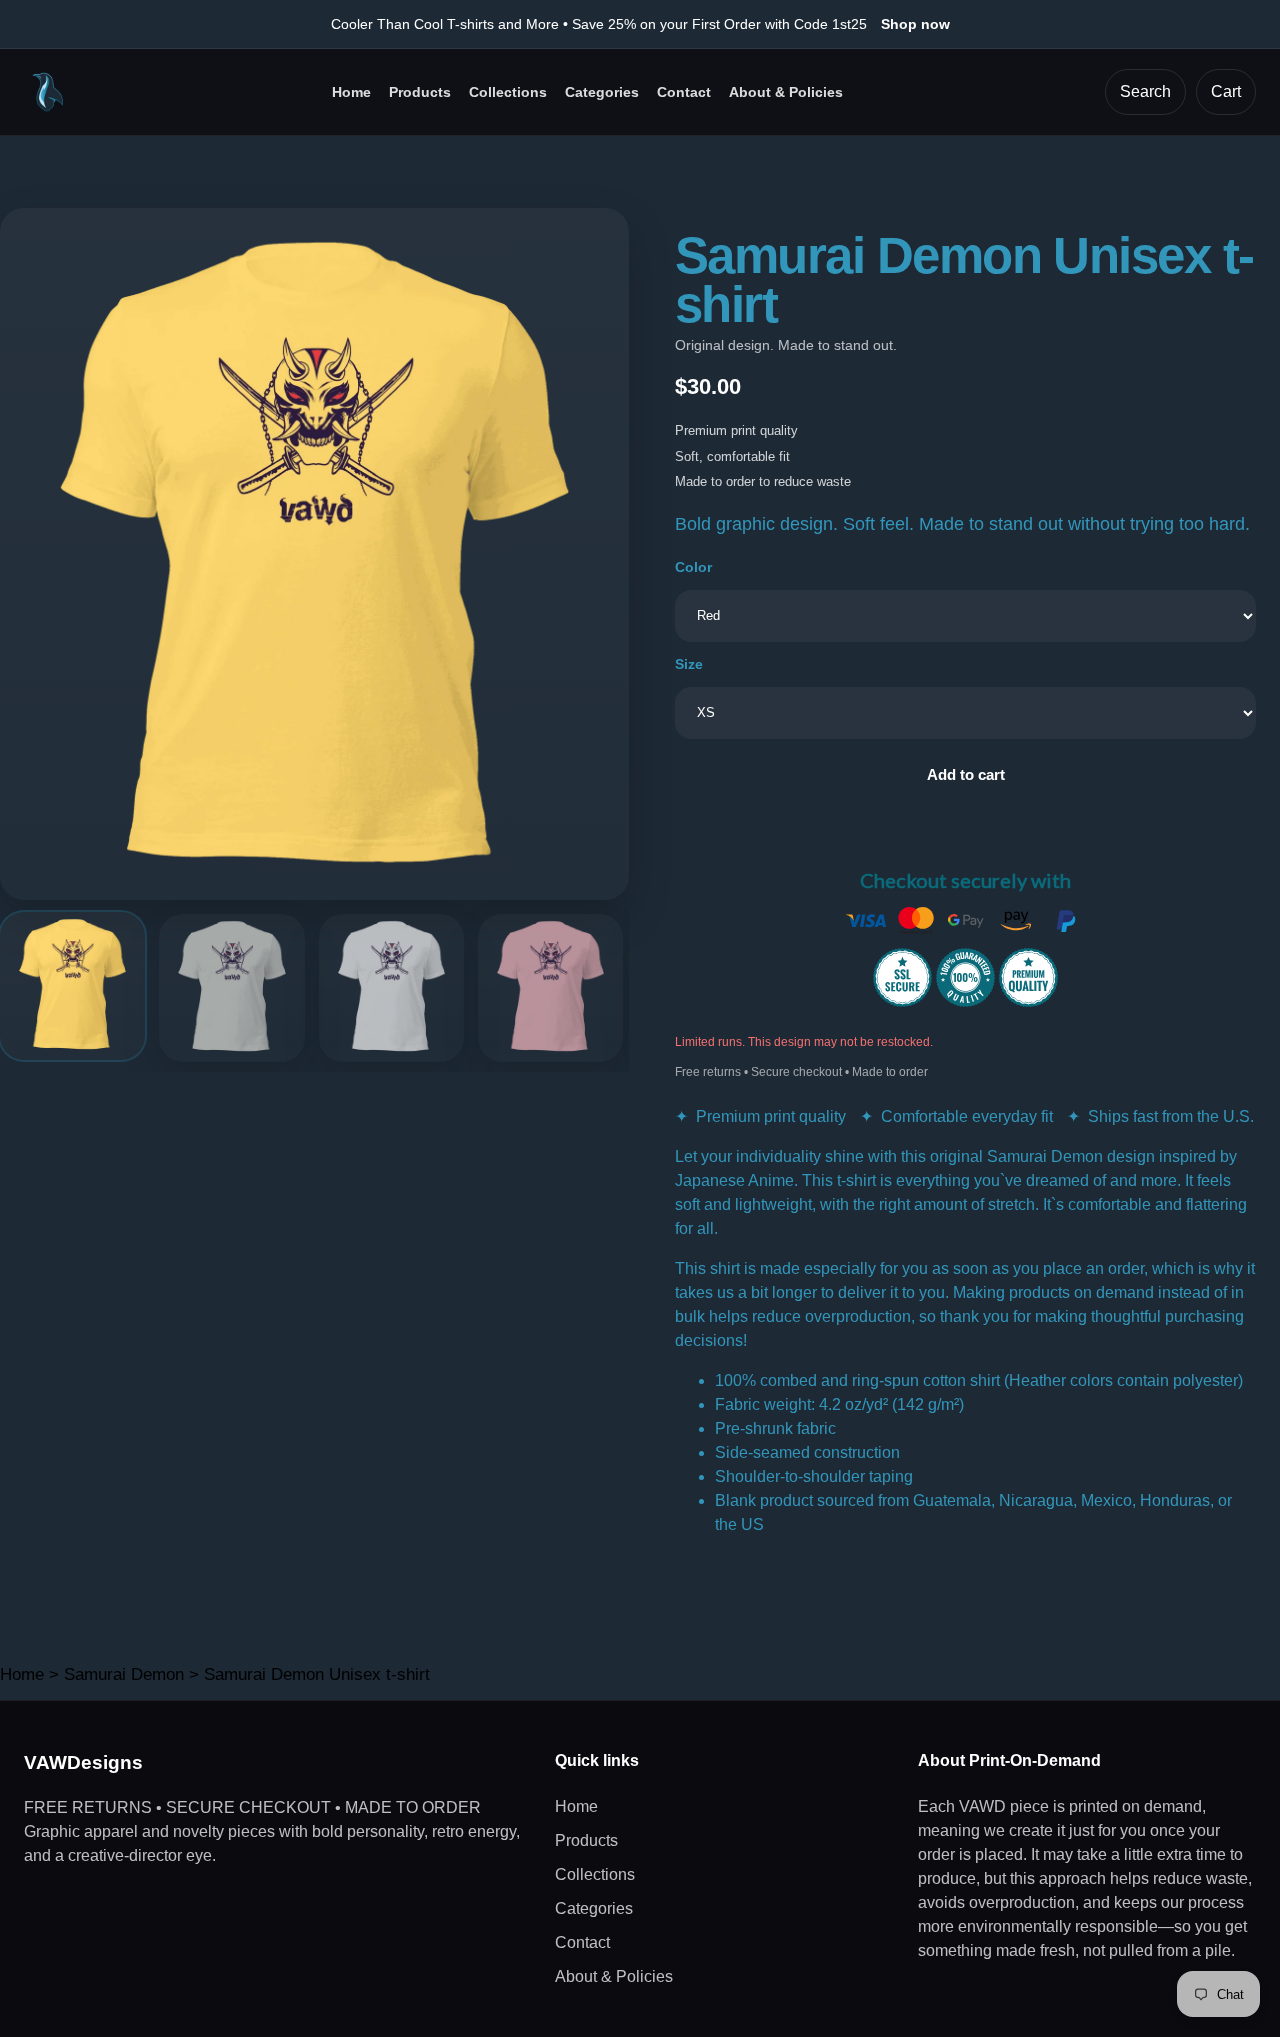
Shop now (915, 24)
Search (1145, 91)
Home (351, 92)
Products (420, 92)
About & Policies (786, 92)
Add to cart (966, 774)
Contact (684, 92)
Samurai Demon (124, 1674)
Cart (1226, 91)
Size (689, 664)
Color (693, 567)
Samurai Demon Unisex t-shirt (317, 1674)
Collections (508, 92)
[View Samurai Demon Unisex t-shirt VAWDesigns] (72, 986)
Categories (602, 92)
